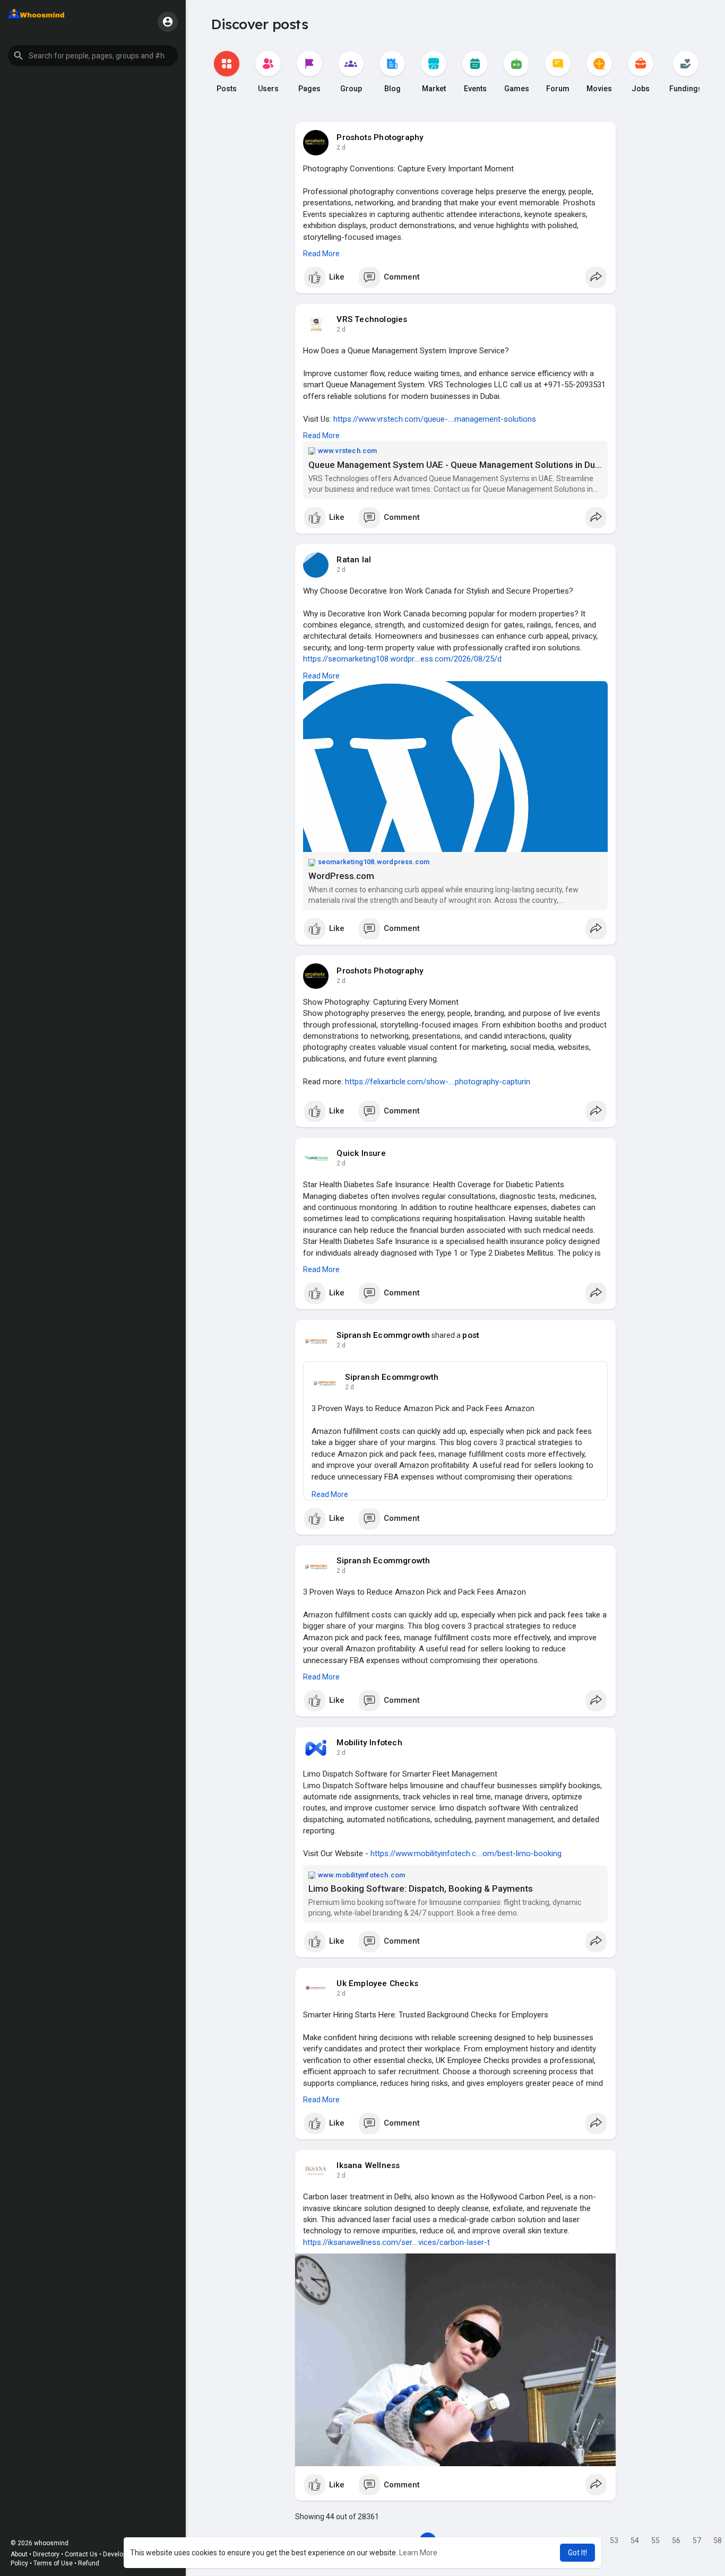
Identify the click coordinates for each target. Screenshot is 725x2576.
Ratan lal (354, 560)
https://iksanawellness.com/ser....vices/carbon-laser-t (396, 2242)
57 (697, 2540)
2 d (341, 147)
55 (655, 2540)
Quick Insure (361, 1153)
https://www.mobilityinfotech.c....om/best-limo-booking (466, 1853)
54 (635, 2540)
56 (676, 2540)
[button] (93, 56)
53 (614, 2540)
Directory (46, 2554)
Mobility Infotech (369, 1743)
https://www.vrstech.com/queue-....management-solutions (435, 419)
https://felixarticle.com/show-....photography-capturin (438, 1082)
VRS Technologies (372, 319)
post (471, 1335)
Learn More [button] (418, 2553)
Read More (321, 254)
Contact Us (81, 2554)
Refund (89, 2563)
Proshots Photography (380, 137)
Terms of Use (53, 2563)
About (19, 2554)
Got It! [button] (577, 2553)
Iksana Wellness (368, 2165)
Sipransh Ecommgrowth (383, 1335)
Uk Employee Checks (377, 1983)
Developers (119, 2554)
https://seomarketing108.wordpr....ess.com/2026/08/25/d (402, 659)
